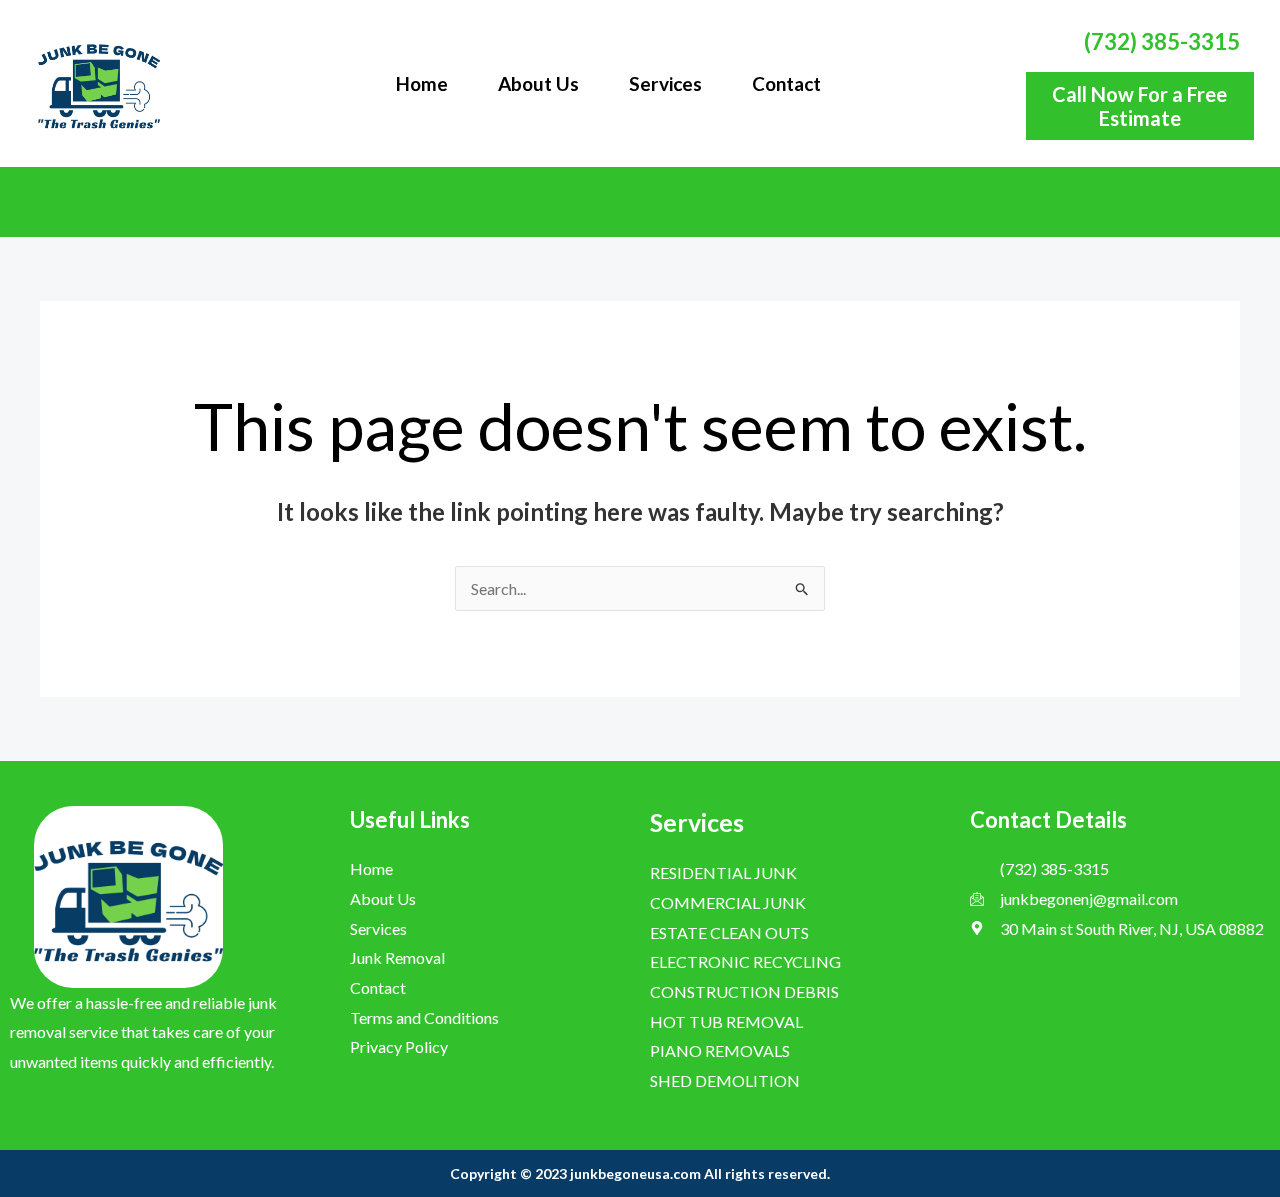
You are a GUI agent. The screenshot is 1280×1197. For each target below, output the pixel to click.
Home (422, 83)
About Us (538, 83)
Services (665, 83)
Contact (786, 83)
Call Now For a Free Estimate (1139, 106)
